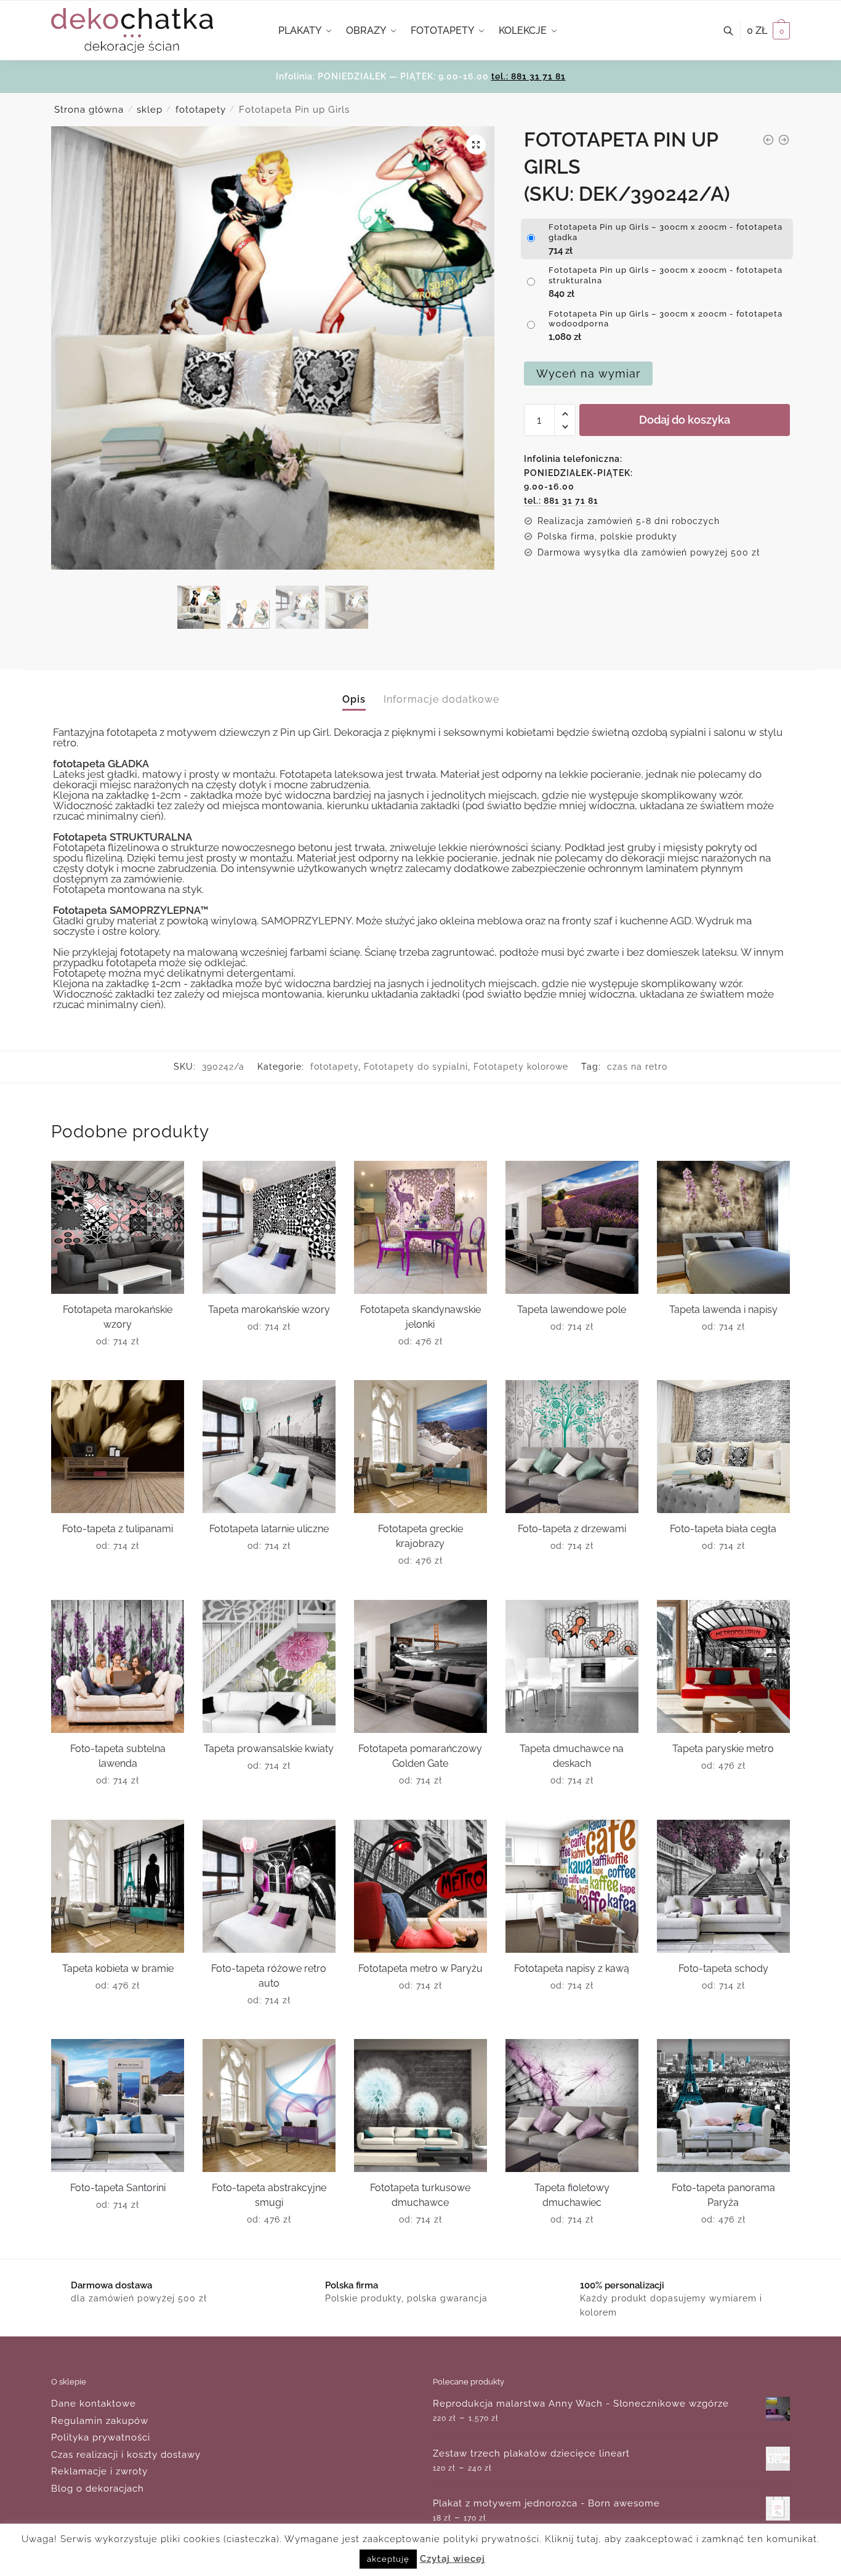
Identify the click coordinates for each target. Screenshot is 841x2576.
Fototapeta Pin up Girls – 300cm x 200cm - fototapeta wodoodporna (666, 319)
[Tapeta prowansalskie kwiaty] (269, 1666)
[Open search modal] (735, 31)
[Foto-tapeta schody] (723, 1886)
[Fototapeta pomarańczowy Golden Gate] (420, 1666)
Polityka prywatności (101, 2437)
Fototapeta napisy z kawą (572, 1968)
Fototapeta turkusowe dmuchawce (420, 2195)
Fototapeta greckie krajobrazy (420, 1536)
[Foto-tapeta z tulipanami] (118, 1447)
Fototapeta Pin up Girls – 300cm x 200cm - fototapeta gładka (666, 232)
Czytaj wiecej (453, 2559)
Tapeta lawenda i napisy (723, 1310)
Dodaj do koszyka (685, 420)
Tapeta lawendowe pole (572, 1310)
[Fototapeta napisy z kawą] (572, 1886)
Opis (354, 699)
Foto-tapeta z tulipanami (118, 1529)
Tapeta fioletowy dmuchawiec (572, 2195)
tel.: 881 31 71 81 (529, 76)
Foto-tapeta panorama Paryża (723, 2195)
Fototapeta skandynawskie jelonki (420, 1317)
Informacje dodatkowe (441, 699)
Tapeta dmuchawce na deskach (572, 1756)
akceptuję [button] (388, 2559)
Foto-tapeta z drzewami (572, 1529)
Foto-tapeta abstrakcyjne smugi (269, 2195)
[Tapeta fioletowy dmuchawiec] (572, 2106)
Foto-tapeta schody (723, 1968)
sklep (150, 110)
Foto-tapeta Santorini (118, 2188)
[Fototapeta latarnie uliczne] (269, 1447)
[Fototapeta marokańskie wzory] (118, 1227)
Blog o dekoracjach (98, 2489)
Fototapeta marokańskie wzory (118, 1317)
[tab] (354, 689)
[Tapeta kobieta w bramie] (118, 1886)
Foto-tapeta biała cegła (723, 1529)
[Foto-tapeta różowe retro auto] (269, 1886)
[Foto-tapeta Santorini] (118, 2106)
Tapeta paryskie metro (723, 1749)
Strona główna (89, 110)
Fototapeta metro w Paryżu (420, 1968)
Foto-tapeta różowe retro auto (269, 1976)
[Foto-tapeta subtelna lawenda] (118, 1666)
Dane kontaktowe (94, 2404)
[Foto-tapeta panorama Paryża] (723, 2106)
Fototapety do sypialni (416, 1067)
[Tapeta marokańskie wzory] (269, 1227)
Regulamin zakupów (100, 2421)
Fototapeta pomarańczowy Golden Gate (420, 1756)
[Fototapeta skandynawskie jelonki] (420, 1227)
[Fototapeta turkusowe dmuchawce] (420, 2106)
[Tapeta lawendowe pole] (572, 1227)
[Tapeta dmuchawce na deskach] (572, 1666)
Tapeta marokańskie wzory (269, 1310)
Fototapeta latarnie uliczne (269, 1529)
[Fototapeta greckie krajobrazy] (420, 1447)
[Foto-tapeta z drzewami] (572, 1447)
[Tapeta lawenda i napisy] (723, 1227)
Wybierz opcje (118, 1366)
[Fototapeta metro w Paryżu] (420, 1886)
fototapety (201, 110)
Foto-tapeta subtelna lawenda (118, 1756)
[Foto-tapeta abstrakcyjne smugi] (269, 2106)
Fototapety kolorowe (521, 1067)
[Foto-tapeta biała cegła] (723, 1447)
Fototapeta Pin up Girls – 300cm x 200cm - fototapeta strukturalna (666, 275)
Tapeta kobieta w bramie (118, 1968)
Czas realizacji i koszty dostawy (126, 2455)
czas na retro (637, 1067)
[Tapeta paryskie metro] (723, 1666)
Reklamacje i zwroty (99, 2471)
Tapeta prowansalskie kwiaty (269, 1749)
